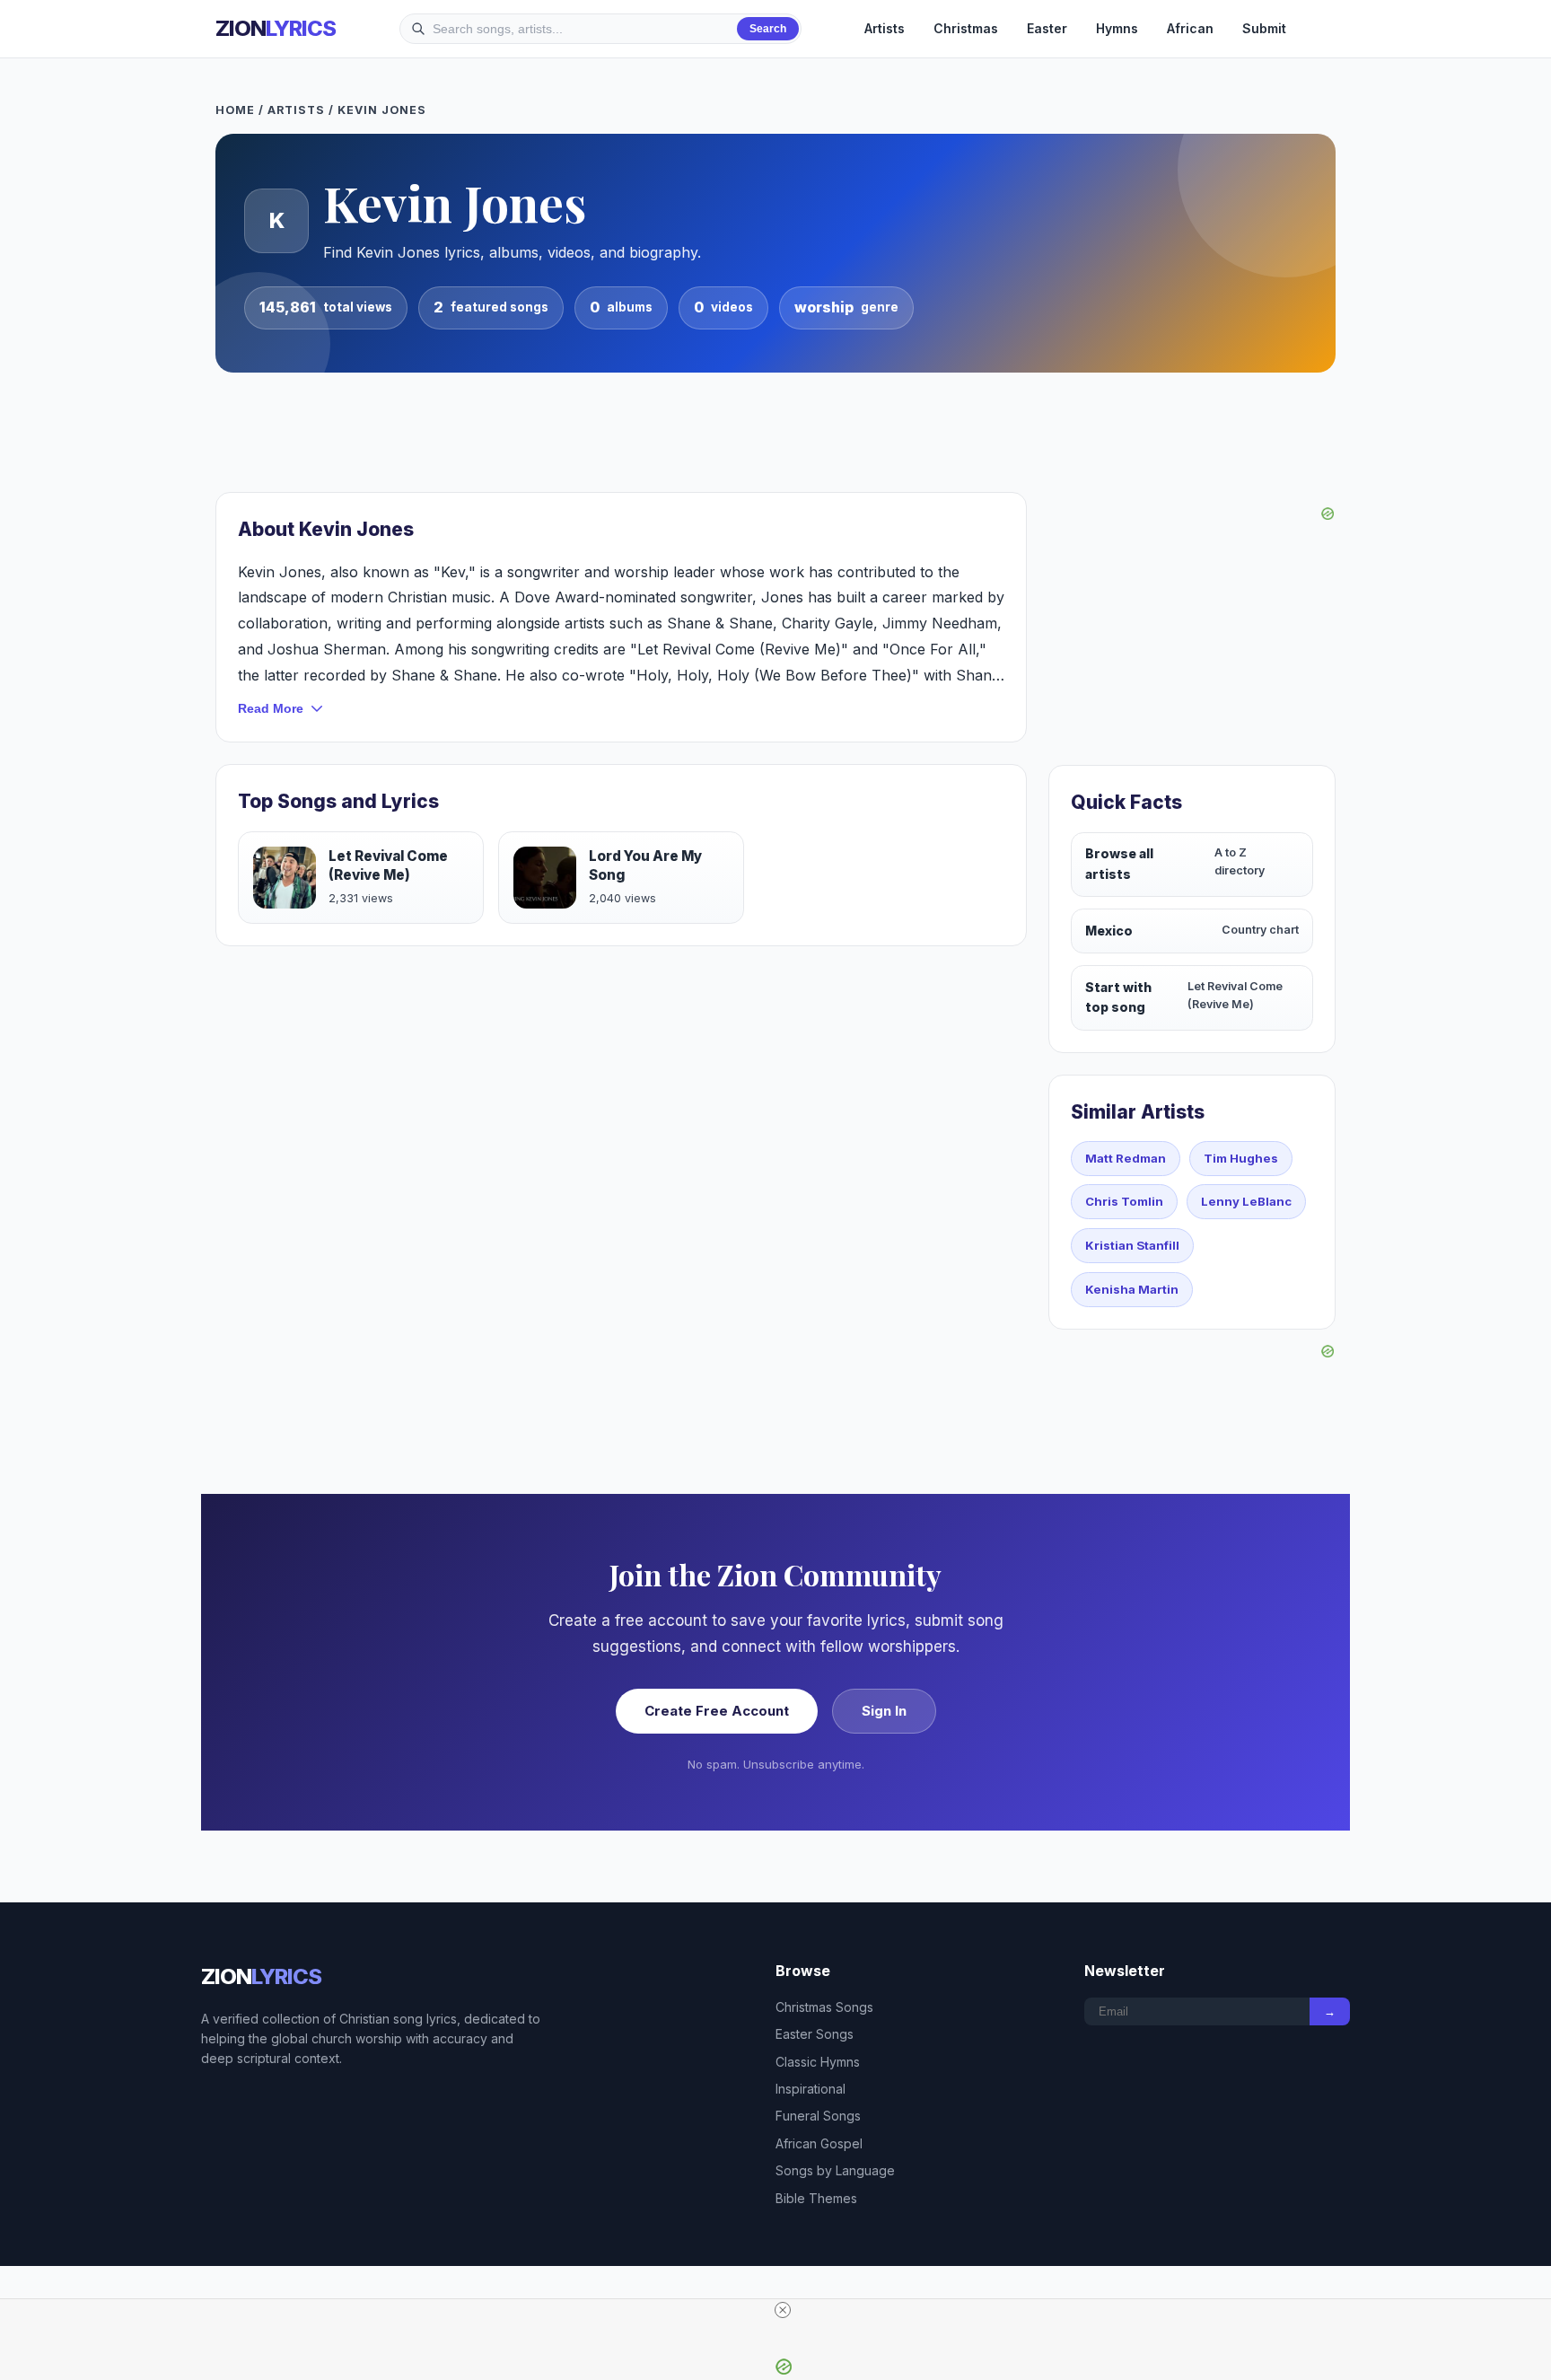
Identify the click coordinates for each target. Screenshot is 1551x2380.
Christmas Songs (824, 2007)
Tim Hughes (1241, 1158)
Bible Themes (816, 2198)
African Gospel (819, 2143)
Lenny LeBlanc (1246, 1201)
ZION (276, 28)
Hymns (1117, 28)
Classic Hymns (818, 2062)
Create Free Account (717, 1711)
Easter (1047, 28)
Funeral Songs (818, 2116)
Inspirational (811, 2089)
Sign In (884, 1711)
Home (235, 110)
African (1190, 28)
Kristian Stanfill (1132, 1245)
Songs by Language (835, 2170)
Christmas (966, 28)
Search (768, 29)
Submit (1264, 28)
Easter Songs (815, 2034)
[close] (783, 2310)
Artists (885, 28)
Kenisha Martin (1132, 1289)
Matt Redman (1126, 1158)
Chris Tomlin (1124, 1201)
